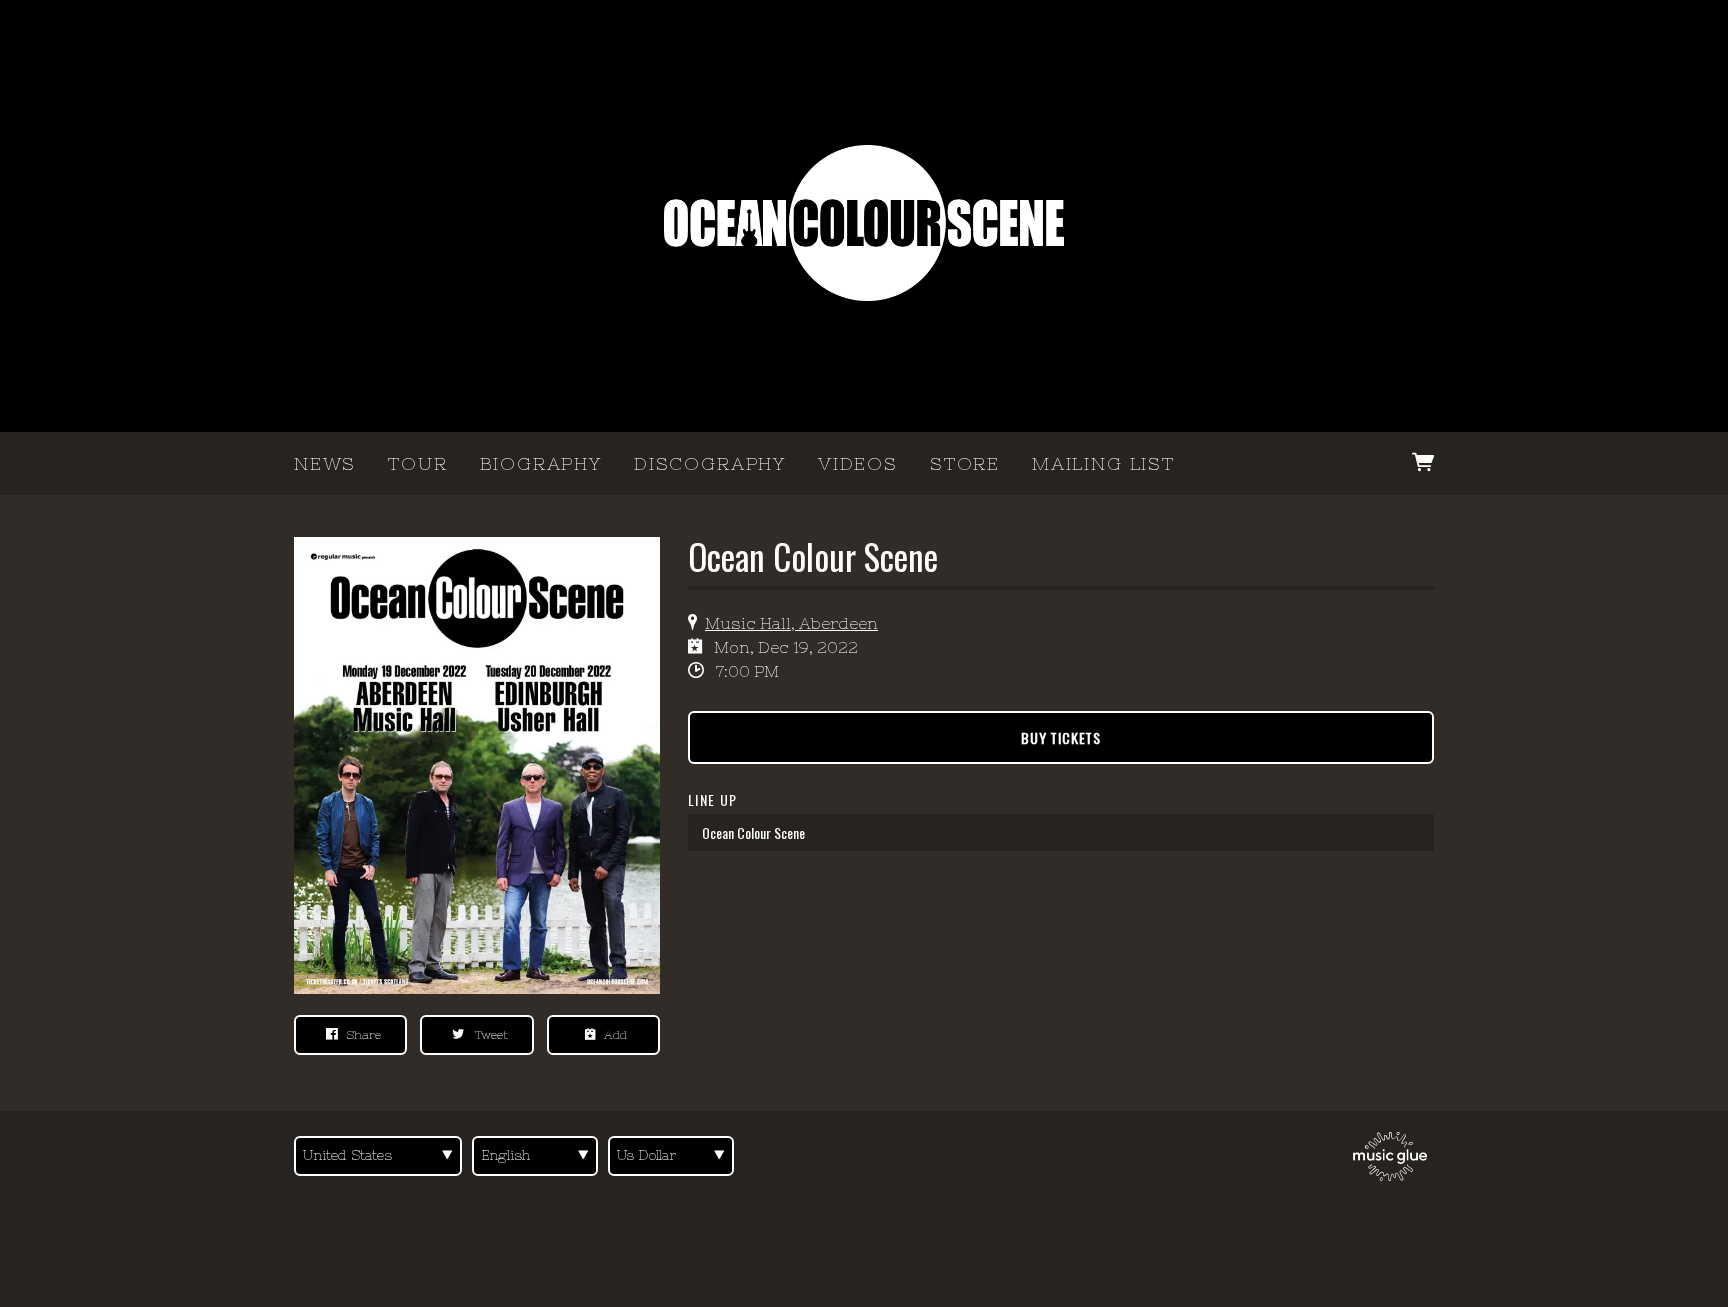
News (325, 463)
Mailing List (1103, 463)
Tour (417, 463)
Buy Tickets (1061, 737)
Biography (541, 463)
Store (965, 463)
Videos (858, 463)
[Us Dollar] (671, 1156)
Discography (710, 463)
